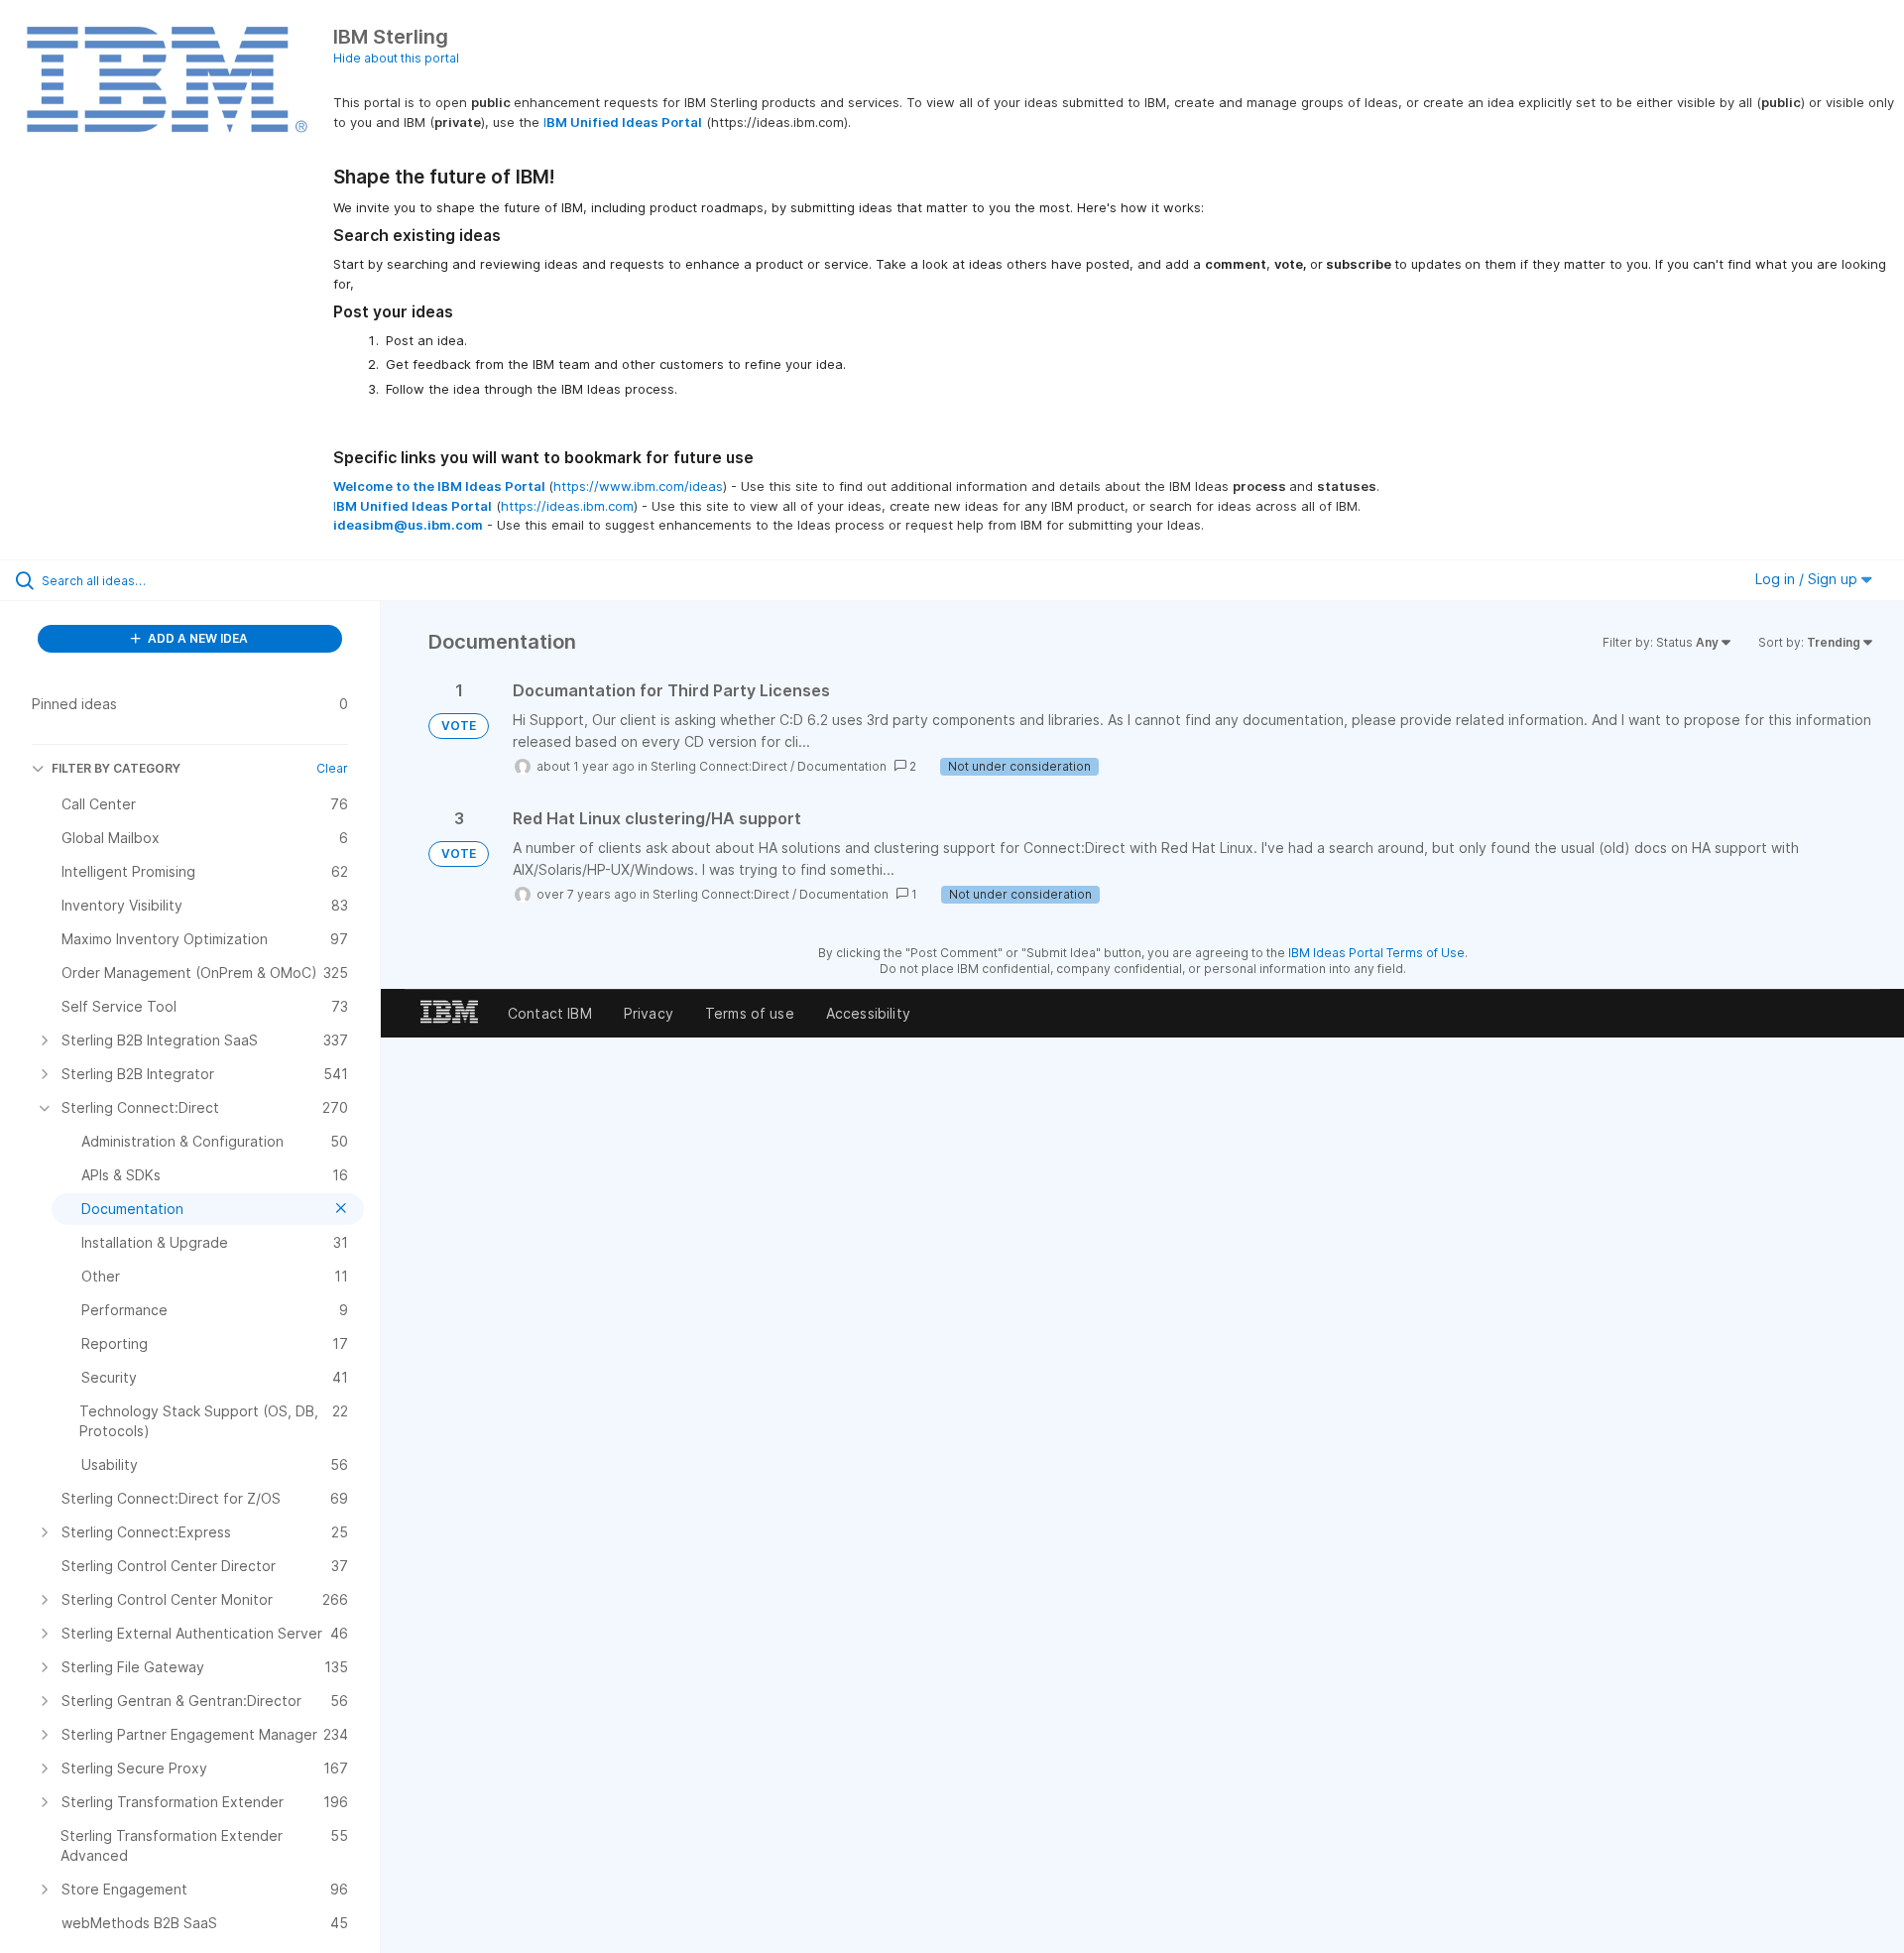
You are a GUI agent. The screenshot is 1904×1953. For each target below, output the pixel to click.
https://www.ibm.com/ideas (638, 486)
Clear (332, 768)
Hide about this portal (396, 58)
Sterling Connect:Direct (719, 766)
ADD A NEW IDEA (196, 638)
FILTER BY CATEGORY (116, 768)
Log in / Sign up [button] (1808, 579)
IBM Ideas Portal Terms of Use (1376, 953)
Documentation (842, 766)
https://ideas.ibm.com (567, 506)
